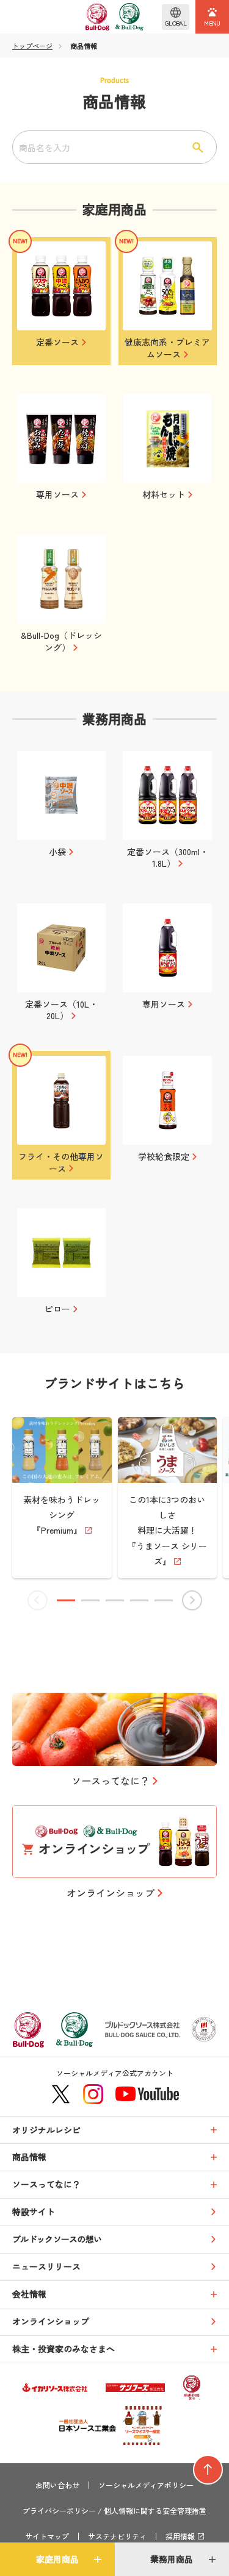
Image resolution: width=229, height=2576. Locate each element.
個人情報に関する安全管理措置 (155, 2511)
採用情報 (180, 2536)
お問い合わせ (57, 2485)
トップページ (32, 46)
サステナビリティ (117, 2536)
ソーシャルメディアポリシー (146, 2485)
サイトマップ (47, 2536)
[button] (66, 1600)
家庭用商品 (57, 2559)
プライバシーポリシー (59, 2511)
